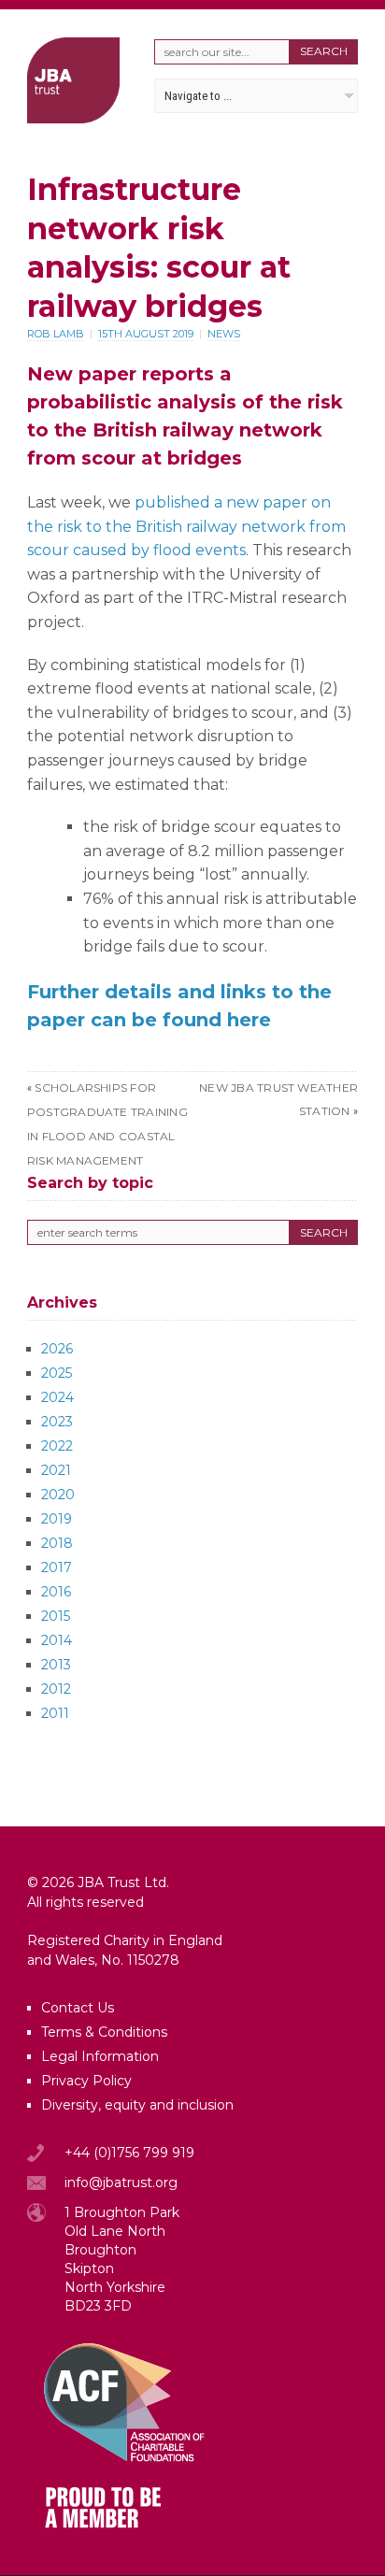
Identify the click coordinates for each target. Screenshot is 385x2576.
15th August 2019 (146, 334)
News (224, 334)
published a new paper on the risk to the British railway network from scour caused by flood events (186, 526)
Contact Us (78, 2008)
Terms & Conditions (104, 2032)
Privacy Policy (86, 2081)
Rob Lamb (56, 334)
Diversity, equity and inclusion (137, 2105)
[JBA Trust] (73, 118)
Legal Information (100, 2056)
